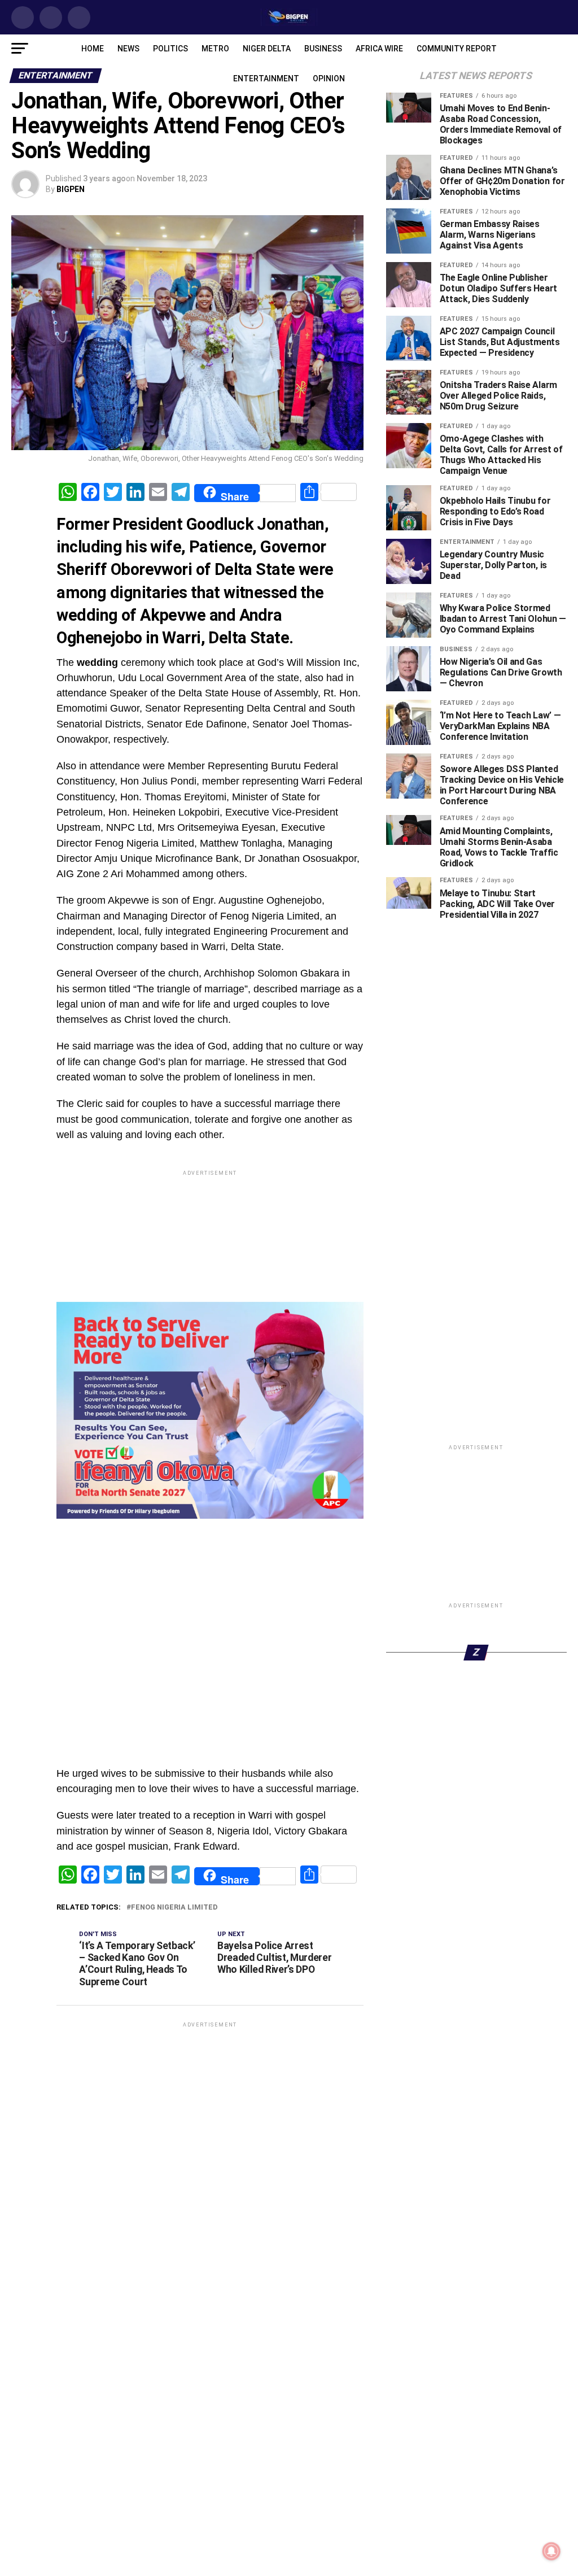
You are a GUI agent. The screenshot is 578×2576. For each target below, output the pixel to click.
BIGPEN (71, 189)
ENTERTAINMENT (266, 79)
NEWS (128, 49)
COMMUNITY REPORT (457, 49)
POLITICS (170, 49)
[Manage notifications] (551, 2551)
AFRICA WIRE (379, 49)
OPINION (329, 79)
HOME (93, 49)
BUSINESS (323, 49)
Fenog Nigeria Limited (174, 2023)
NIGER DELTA (267, 49)
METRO (215, 49)
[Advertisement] (210, 1662)
